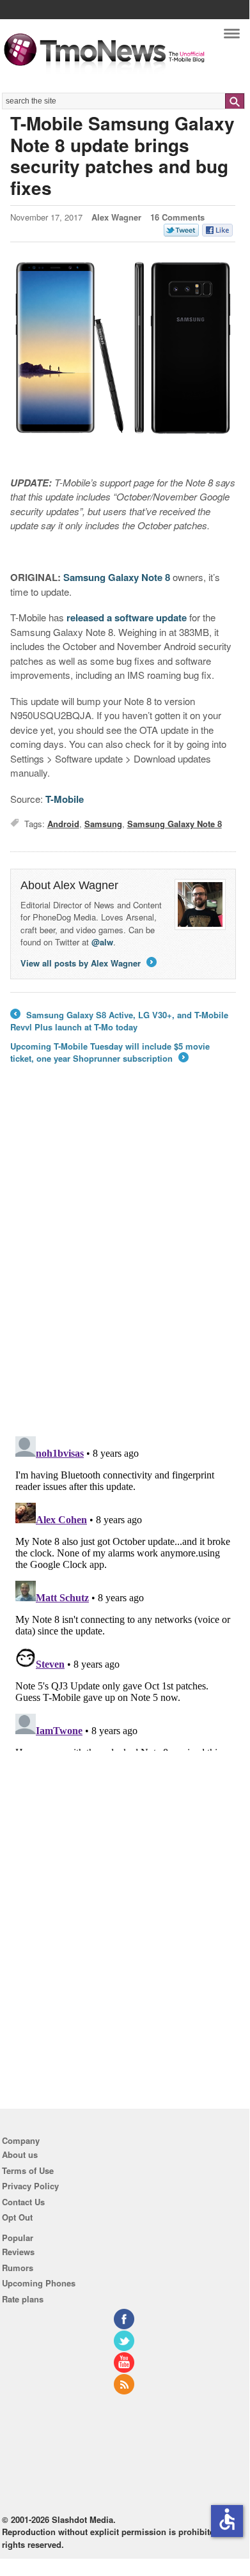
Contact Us (23, 2202)
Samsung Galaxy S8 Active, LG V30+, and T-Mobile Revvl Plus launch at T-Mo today (119, 1021)
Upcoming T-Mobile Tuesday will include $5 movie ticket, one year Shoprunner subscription (110, 1052)
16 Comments (177, 217)
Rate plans (23, 2299)
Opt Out (17, 2217)
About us (20, 2154)
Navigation (232, 37)
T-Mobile (65, 799)
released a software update (127, 617)
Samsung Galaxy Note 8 (117, 577)
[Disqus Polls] (123, 1259)
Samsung (103, 824)
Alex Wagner (116, 217)
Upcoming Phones (39, 2283)
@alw (102, 942)
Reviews (18, 2252)
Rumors (18, 2268)
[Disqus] (123, 1591)
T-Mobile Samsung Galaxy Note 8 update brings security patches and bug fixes (122, 155)
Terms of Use (28, 2170)
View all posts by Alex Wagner (88, 963)
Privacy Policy (30, 2186)
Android (63, 824)
